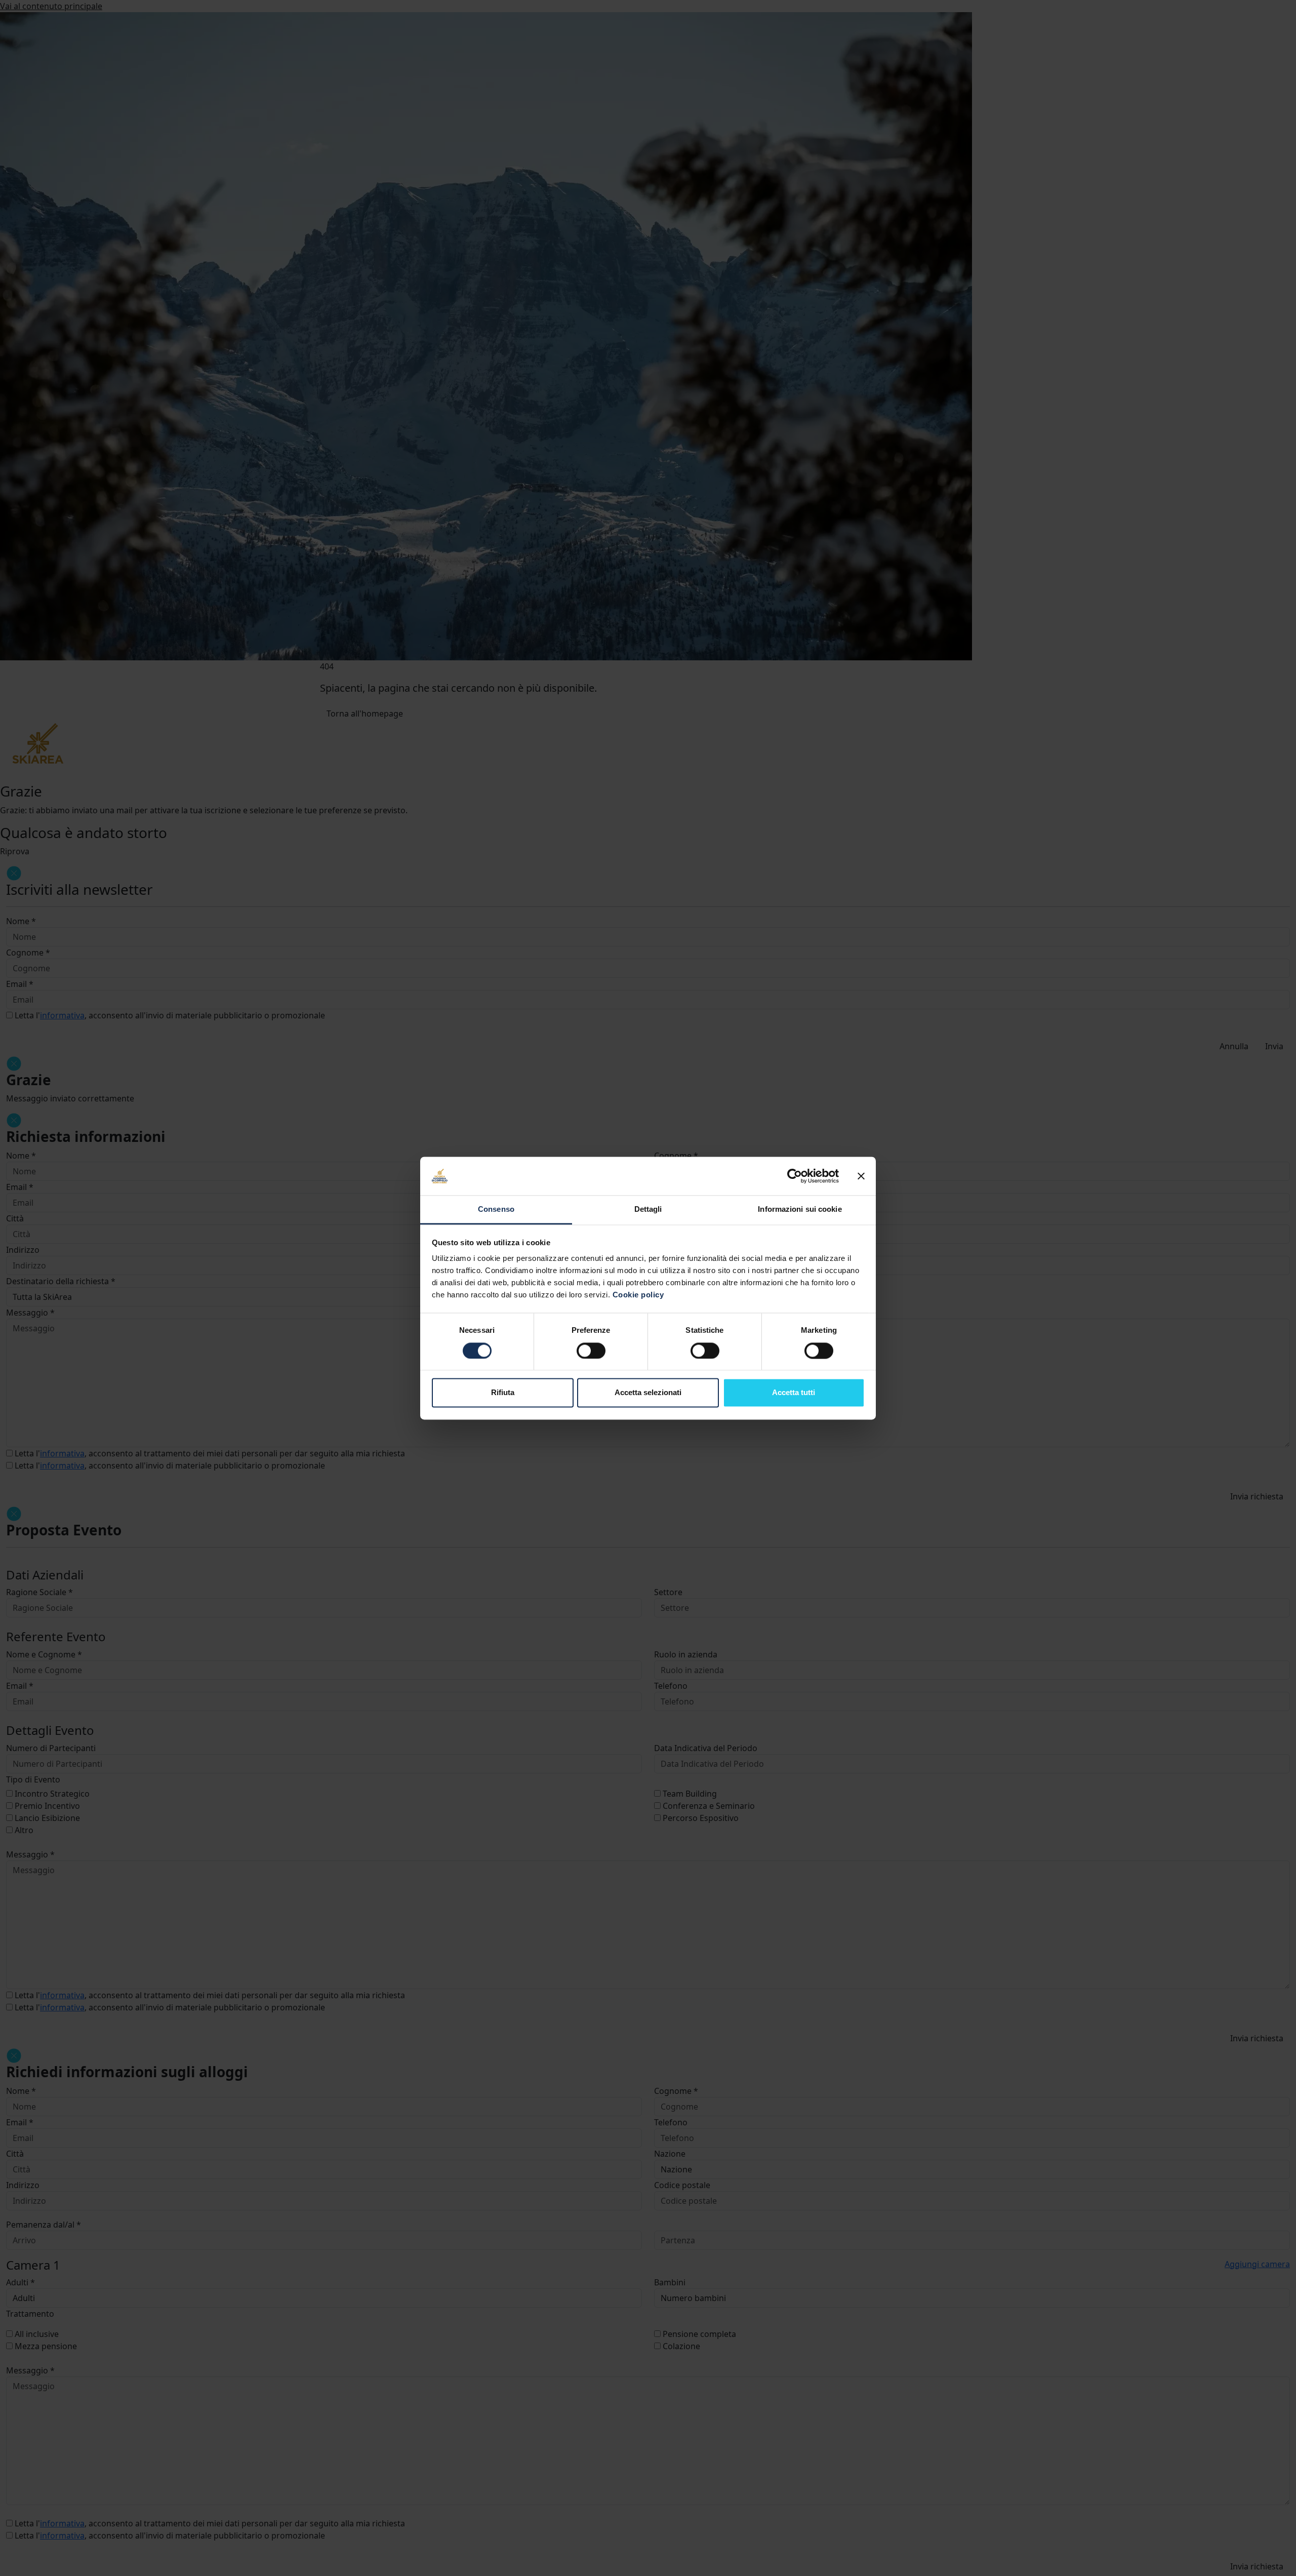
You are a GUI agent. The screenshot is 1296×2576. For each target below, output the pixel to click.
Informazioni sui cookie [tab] (800, 1210)
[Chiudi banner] (861, 1176)
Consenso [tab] (496, 1210)
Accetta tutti (794, 1393)
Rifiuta (503, 1393)
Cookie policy (638, 1295)
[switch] (591, 1351)
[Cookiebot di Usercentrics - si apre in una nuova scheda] (795, 1176)
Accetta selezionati (648, 1393)
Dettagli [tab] (648, 1210)
